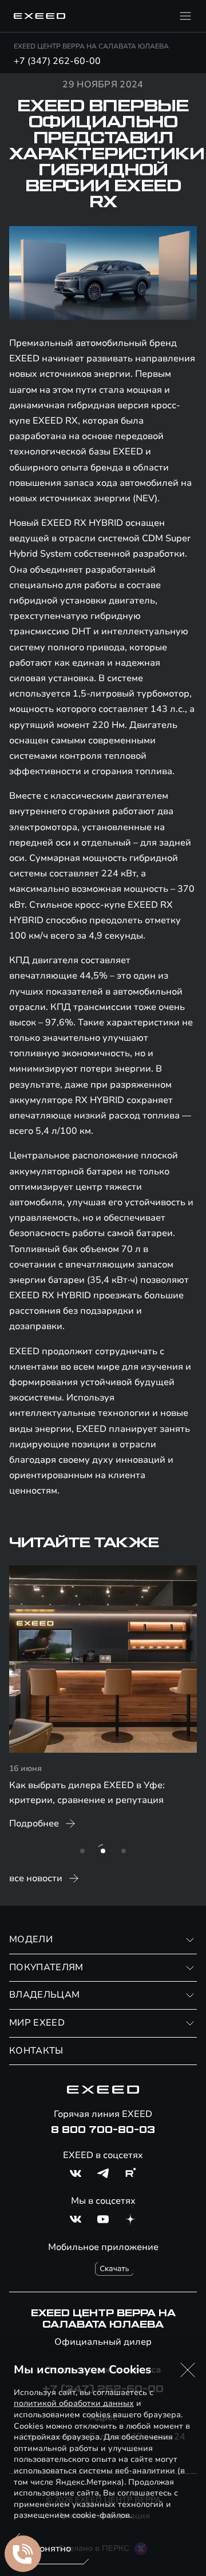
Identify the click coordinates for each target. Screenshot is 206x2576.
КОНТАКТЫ (36, 2051)
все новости (36, 1878)
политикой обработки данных (74, 2403)
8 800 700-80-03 (103, 2130)
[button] (188, 2370)
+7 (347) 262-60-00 (57, 61)
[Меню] (185, 16)
